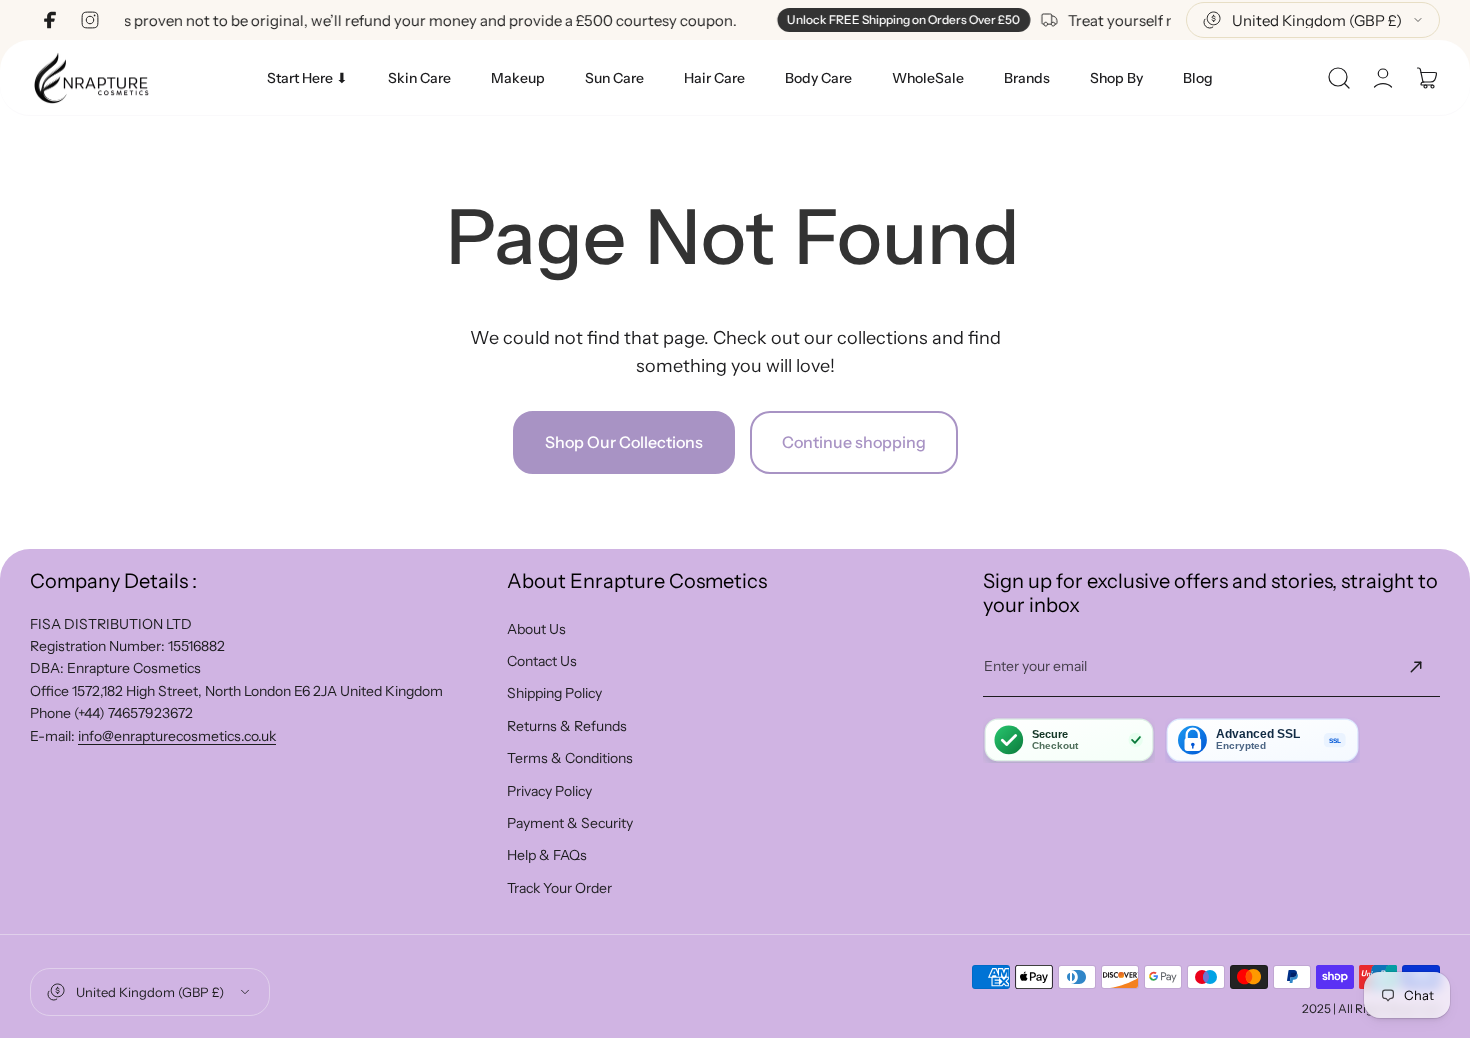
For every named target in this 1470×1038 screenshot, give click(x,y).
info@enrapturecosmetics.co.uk (177, 736)
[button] (1339, 78)
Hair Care (714, 78)
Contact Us (542, 661)
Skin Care (419, 78)
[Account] (1383, 78)
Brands (1027, 78)
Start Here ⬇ (307, 78)
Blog (1198, 78)
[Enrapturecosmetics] (91, 77)
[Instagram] (90, 20)
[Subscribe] (1416, 667)
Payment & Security (570, 823)
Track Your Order (559, 888)
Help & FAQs (547, 855)
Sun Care (614, 78)
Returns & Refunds (567, 726)
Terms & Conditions (570, 758)
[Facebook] (50, 20)
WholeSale (928, 78)
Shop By (1116, 78)
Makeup (518, 78)
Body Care (818, 78)
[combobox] (1313, 20)
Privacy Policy (549, 791)
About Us (536, 629)
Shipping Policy (554, 693)
